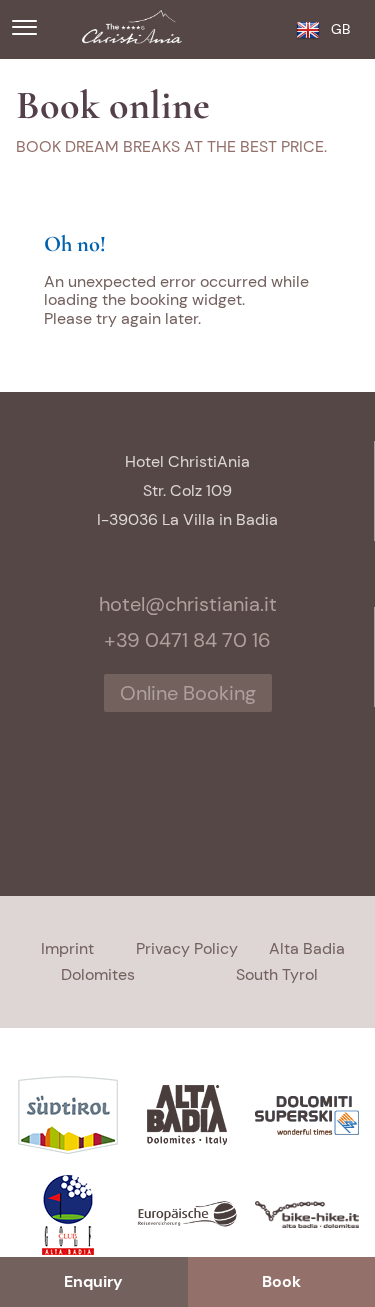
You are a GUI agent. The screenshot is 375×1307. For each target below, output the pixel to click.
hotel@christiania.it (188, 604)
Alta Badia (307, 948)
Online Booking (188, 693)
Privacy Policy (187, 948)
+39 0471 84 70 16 (187, 640)
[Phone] (268, 28)
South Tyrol (277, 974)
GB (340, 29)
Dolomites (98, 974)
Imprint (67, 948)
